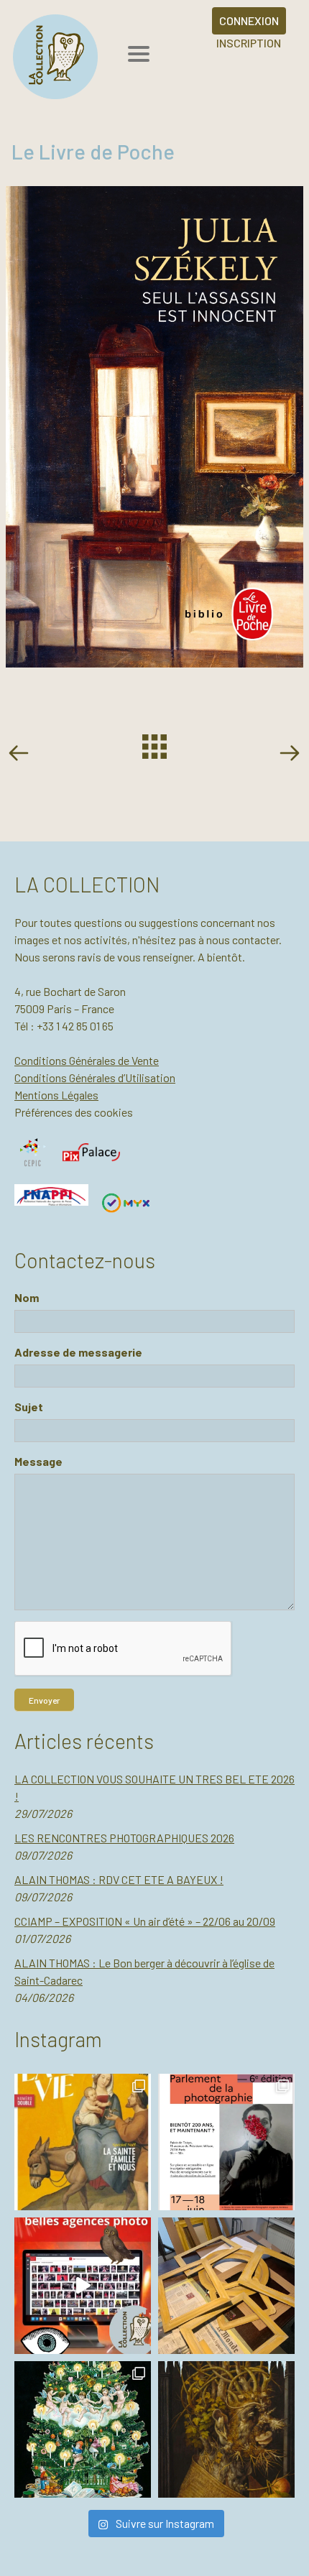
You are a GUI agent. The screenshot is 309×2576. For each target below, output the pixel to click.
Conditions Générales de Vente (87, 1060)
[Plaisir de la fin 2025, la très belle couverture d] (83, 2142)
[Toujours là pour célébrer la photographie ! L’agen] (226, 2142)
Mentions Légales (56, 1095)
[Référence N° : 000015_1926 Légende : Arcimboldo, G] (226, 2429)
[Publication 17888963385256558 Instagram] (83, 2286)
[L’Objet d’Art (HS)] (22, 755)
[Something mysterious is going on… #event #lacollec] (226, 2286)
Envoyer (44, 1700)
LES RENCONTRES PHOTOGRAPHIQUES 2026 (124, 1838)
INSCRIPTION (249, 43)
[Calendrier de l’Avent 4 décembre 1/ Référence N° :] (83, 2429)
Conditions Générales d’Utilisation (95, 1077)
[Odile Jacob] (289, 755)
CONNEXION (249, 20)
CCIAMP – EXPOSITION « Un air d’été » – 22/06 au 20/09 (145, 1921)
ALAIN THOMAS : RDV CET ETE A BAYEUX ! (119, 1879)
